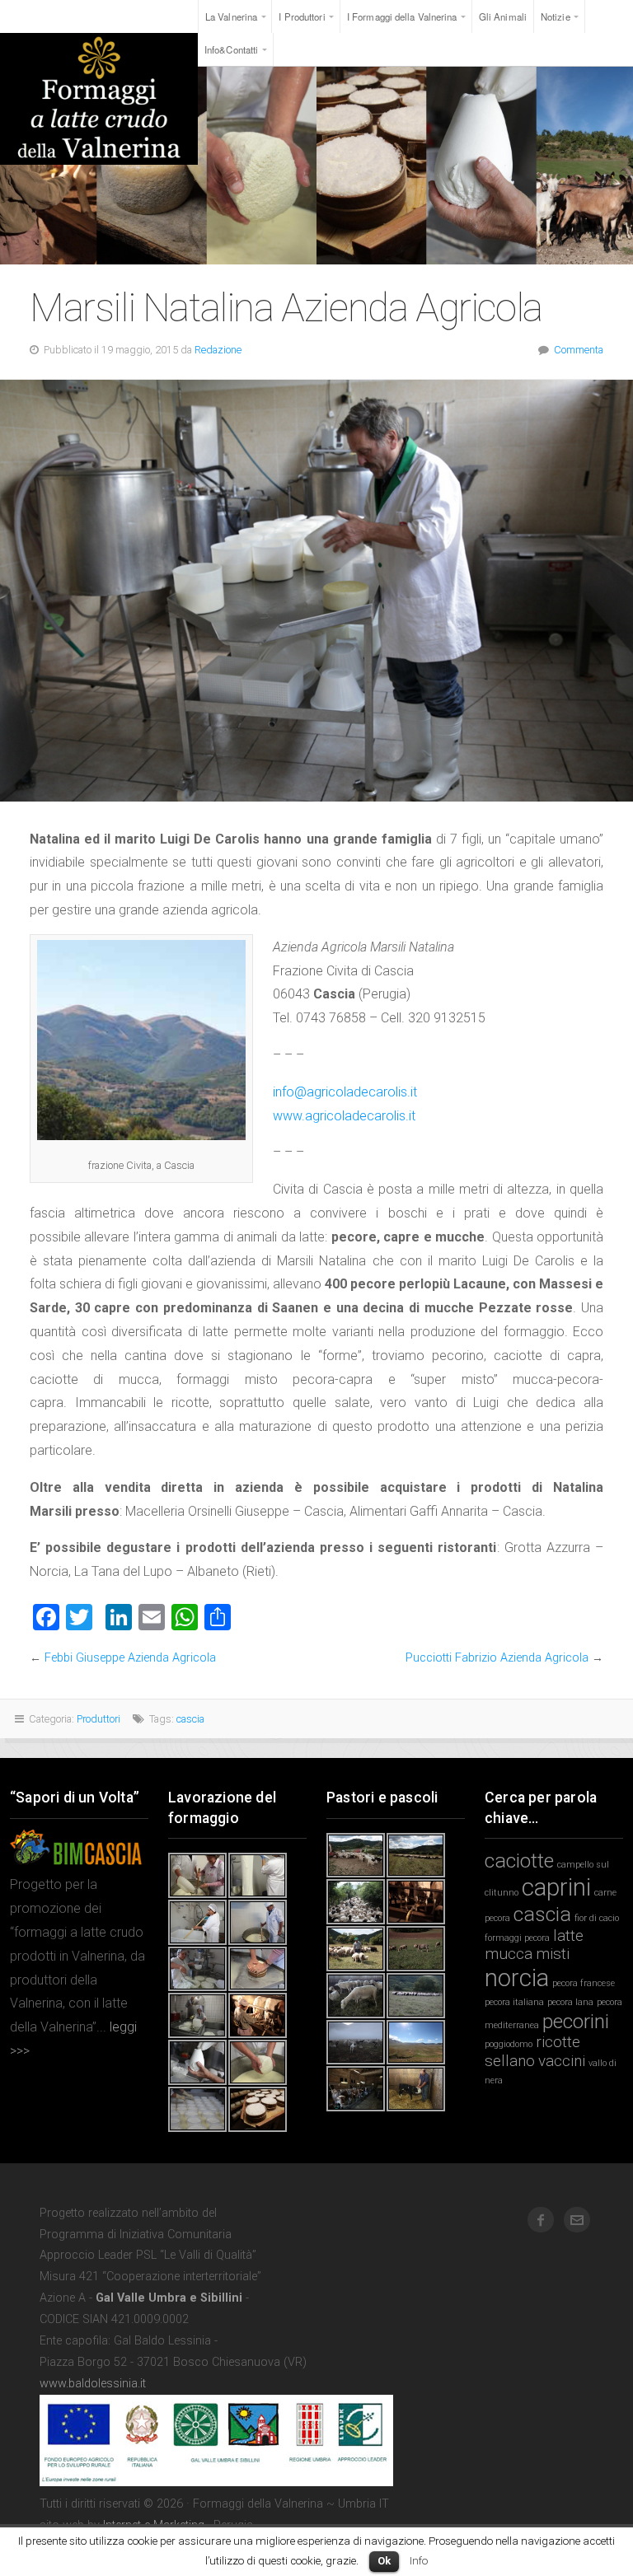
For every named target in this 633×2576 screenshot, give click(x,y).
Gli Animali (503, 16)
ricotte (558, 2042)
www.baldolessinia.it (93, 2384)
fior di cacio (597, 1918)
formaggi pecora (517, 1938)
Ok (384, 2561)
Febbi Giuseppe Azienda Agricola (130, 1658)
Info (419, 2561)
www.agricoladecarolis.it (344, 1116)
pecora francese (584, 1983)
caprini (556, 1887)
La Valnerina (231, 16)
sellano (510, 2061)
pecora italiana (514, 2002)
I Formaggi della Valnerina (402, 16)
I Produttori (302, 16)
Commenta (579, 350)
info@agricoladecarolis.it (345, 1092)
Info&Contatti (231, 49)
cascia (190, 1719)
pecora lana (570, 2002)
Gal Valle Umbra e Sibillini (169, 2298)
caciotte (519, 1861)
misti (553, 1954)
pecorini (576, 2021)
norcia (517, 1978)
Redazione (218, 350)
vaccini (562, 2061)
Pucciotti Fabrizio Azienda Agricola (497, 1658)
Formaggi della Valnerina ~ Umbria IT (99, 99)
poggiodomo (509, 2044)
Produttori (98, 1719)
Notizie (556, 16)
